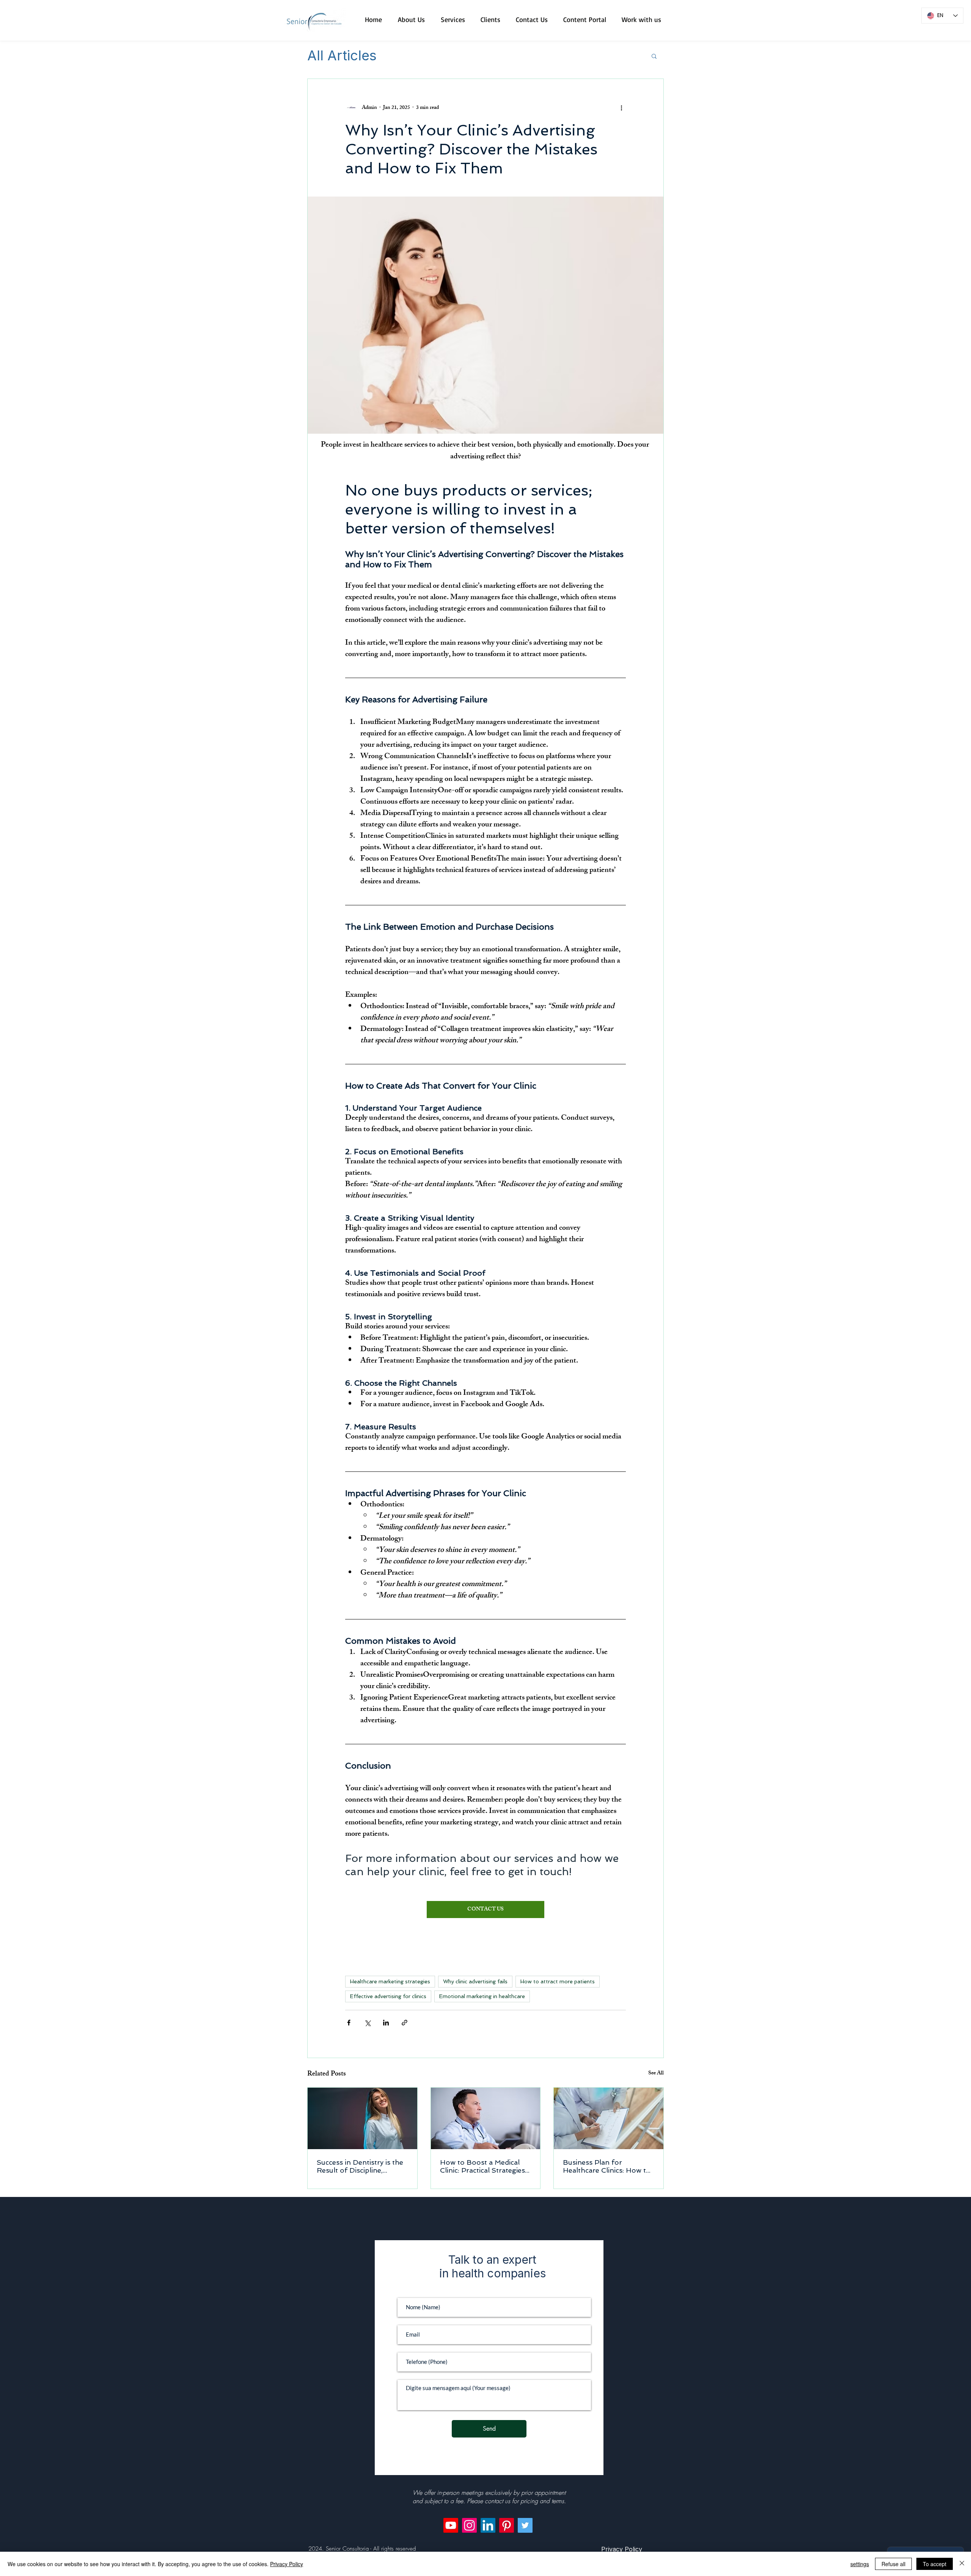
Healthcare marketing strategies (390, 1981)
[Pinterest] (507, 2525)
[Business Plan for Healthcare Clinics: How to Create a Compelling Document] (609, 2118)
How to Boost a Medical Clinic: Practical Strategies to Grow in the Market (482, 2166)
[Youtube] (451, 2525)
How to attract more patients (558, 1981)
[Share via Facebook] (349, 2023)
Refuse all (893, 2564)
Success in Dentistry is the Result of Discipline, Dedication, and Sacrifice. (360, 2166)
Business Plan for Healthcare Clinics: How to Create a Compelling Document (607, 2166)
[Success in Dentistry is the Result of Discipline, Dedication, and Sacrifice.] (362, 2118)
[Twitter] (525, 2525)
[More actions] (621, 108)
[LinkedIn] (488, 2525)
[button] (654, 56)
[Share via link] (405, 2023)
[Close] (962, 2564)
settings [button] (860, 2564)
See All (656, 2074)
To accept (935, 2564)
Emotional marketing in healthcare (482, 1996)
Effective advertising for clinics (388, 1996)
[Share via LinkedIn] (386, 2023)
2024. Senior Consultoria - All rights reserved (362, 2549)
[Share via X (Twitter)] (367, 2023)
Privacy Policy (287, 2564)
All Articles (342, 56)
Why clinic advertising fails (475, 1981)
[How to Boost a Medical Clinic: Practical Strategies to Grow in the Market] (486, 2118)
